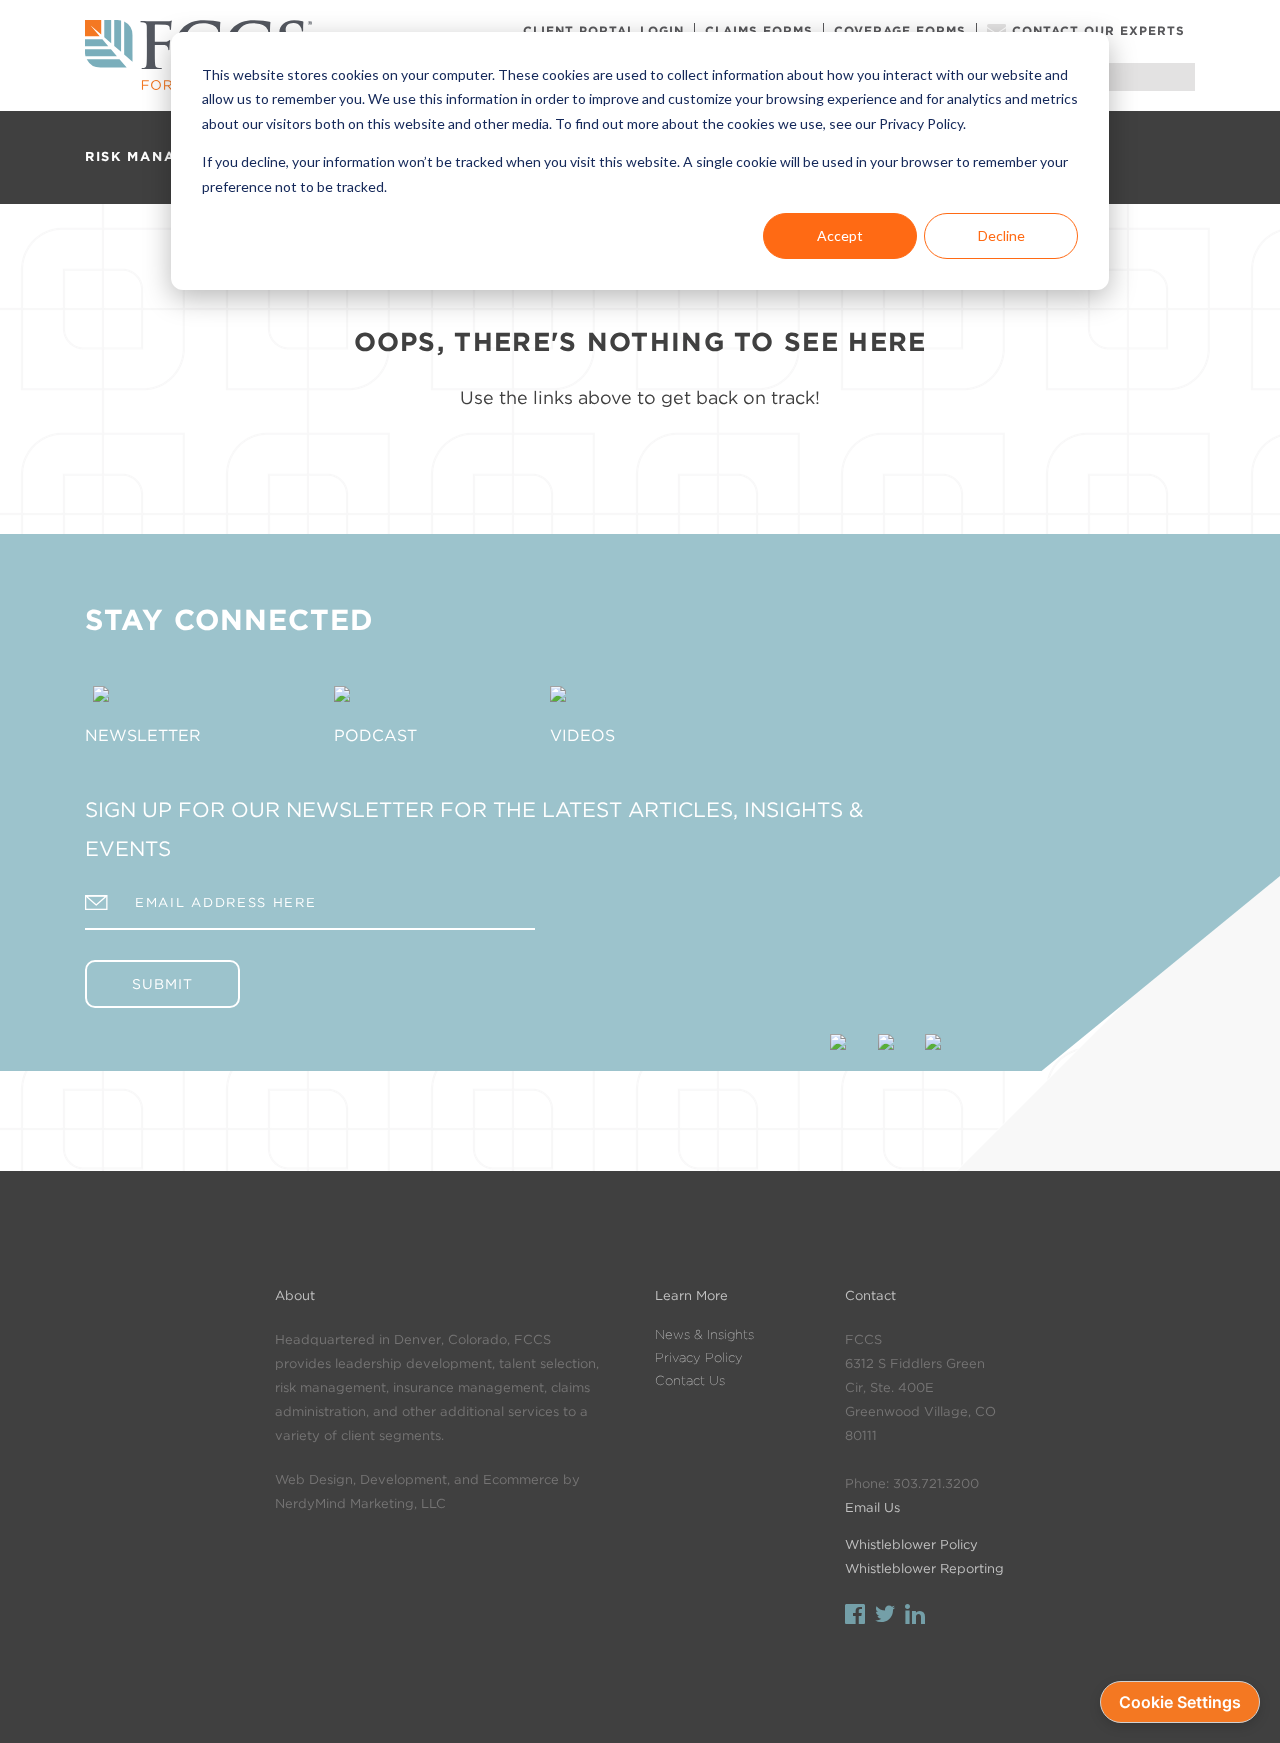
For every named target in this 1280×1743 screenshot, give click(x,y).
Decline (1001, 235)
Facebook (855, 1616)
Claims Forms (759, 30)
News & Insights (704, 1334)
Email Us (872, 1507)
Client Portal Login (603, 30)
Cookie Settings (1180, 1702)
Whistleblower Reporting (924, 1568)
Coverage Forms (900, 30)
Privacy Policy (699, 1357)
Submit (162, 984)
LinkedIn (915, 1616)
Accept (840, 235)
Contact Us (690, 1380)
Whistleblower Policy (911, 1544)
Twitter (885, 1616)
